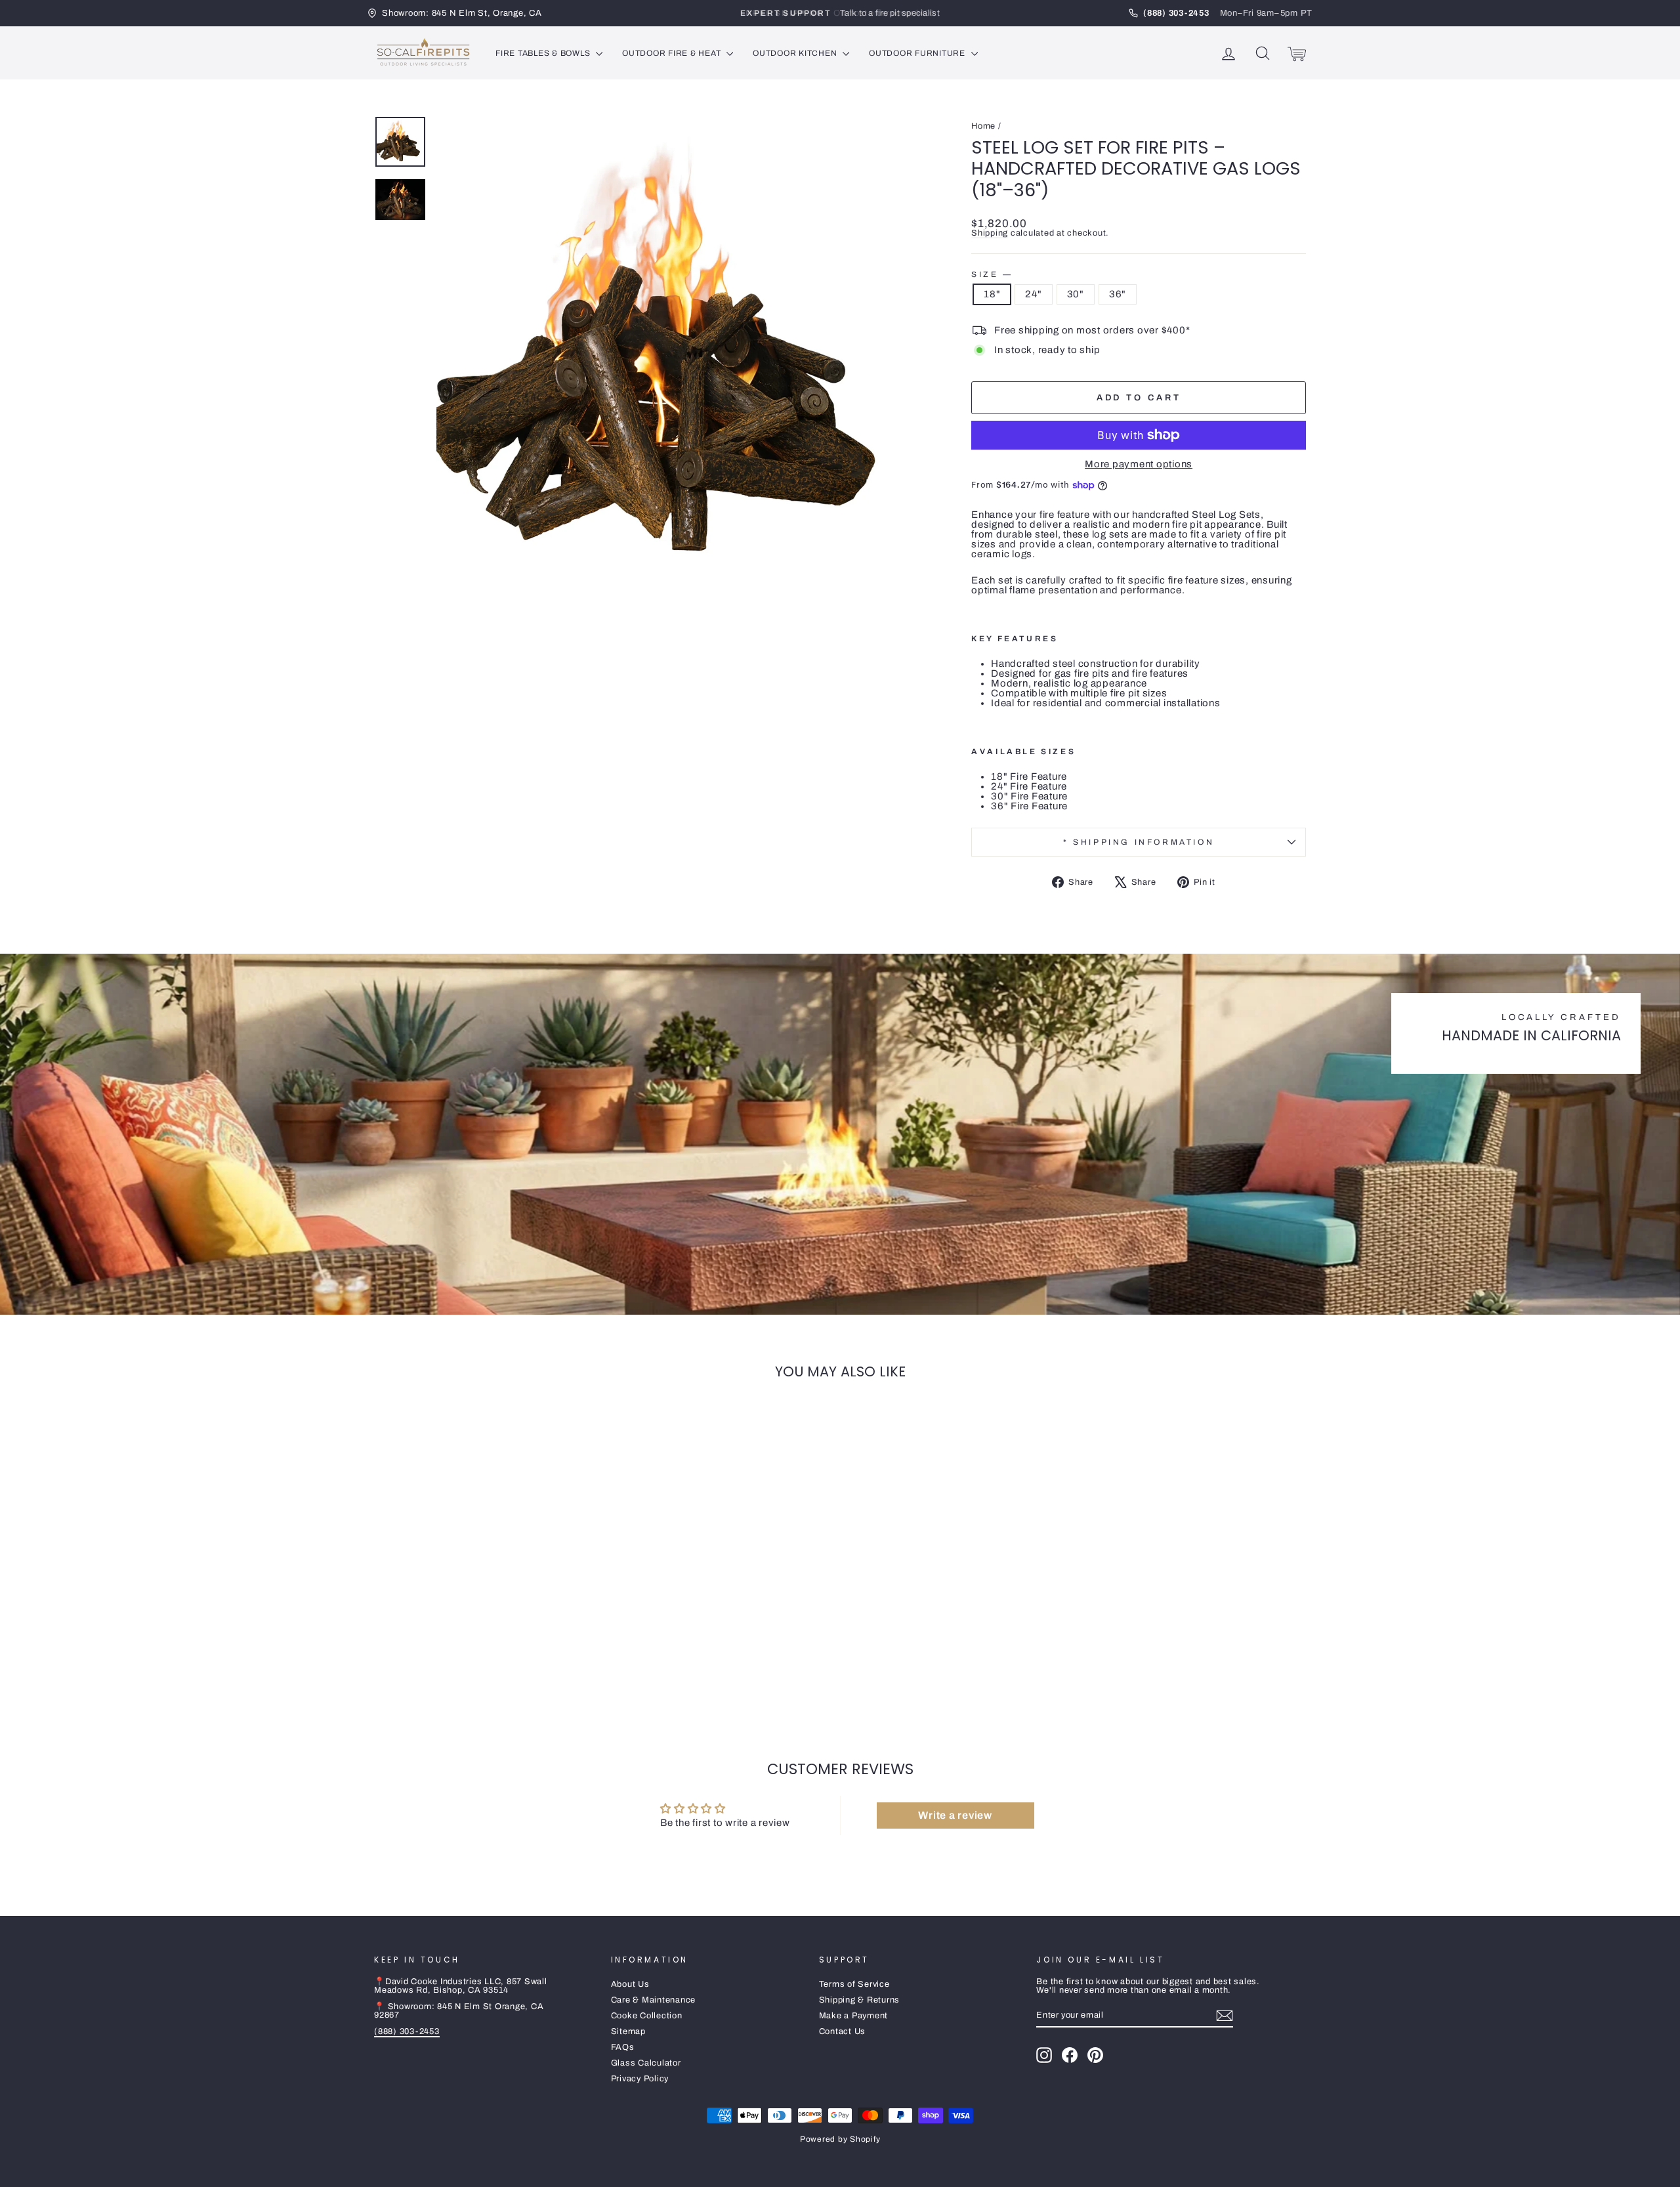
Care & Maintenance (654, 2000)
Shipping (990, 233)
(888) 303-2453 (407, 2031)
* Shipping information (1139, 842)
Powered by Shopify (840, 2139)
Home (983, 126)
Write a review (955, 1815)
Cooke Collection (647, 2016)
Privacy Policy (640, 2079)
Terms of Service (854, 1984)
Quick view (485, 1623)
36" (1118, 294)
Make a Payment (854, 2016)
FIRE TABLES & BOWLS (544, 53)
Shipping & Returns (860, 2000)
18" (992, 294)
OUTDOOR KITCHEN (796, 53)
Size (991, 274)
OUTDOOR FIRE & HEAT (673, 53)
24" (1033, 294)
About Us (630, 1984)
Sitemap (628, 2031)
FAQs (623, 2047)
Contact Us (843, 2031)
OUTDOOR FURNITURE (918, 53)
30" (1076, 294)
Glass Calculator (646, 2063)
